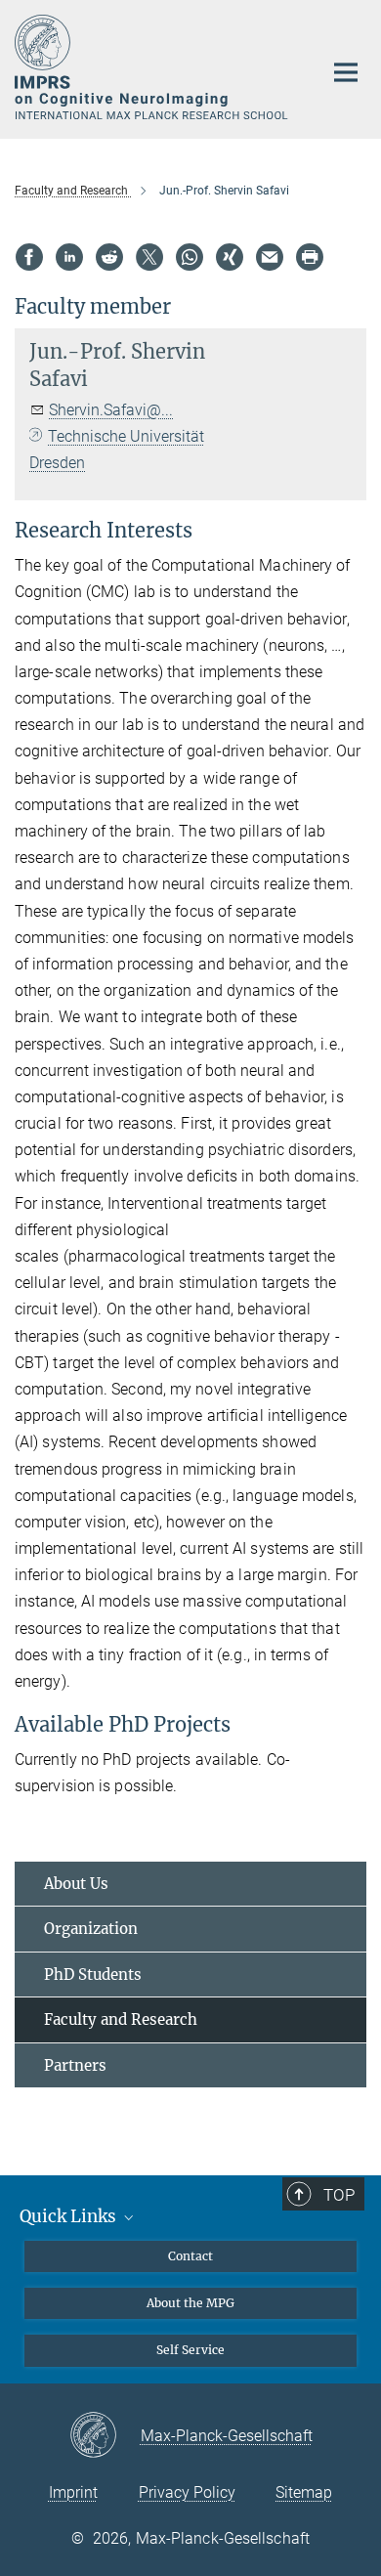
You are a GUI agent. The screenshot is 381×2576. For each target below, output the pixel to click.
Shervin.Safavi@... (111, 410)
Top (339, 2195)
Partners (75, 2065)
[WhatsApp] (190, 257)
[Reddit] (109, 257)
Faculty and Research (121, 2019)
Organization (91, 1929)
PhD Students (93, 1975)
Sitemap (304, 2492)
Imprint (73, 2492)
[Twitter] (149, 257)
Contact (190, 2256)
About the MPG (190, 2303)
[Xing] (230, 257)
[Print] (310, 257)
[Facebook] (29, 257)
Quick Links (70, 2216)
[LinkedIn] (69, 257)
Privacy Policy (187, 2492)
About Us (76, 1884)
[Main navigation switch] (346, 72)
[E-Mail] (270, 257)
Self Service (190, 2350)
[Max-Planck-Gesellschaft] (105, 2436)
